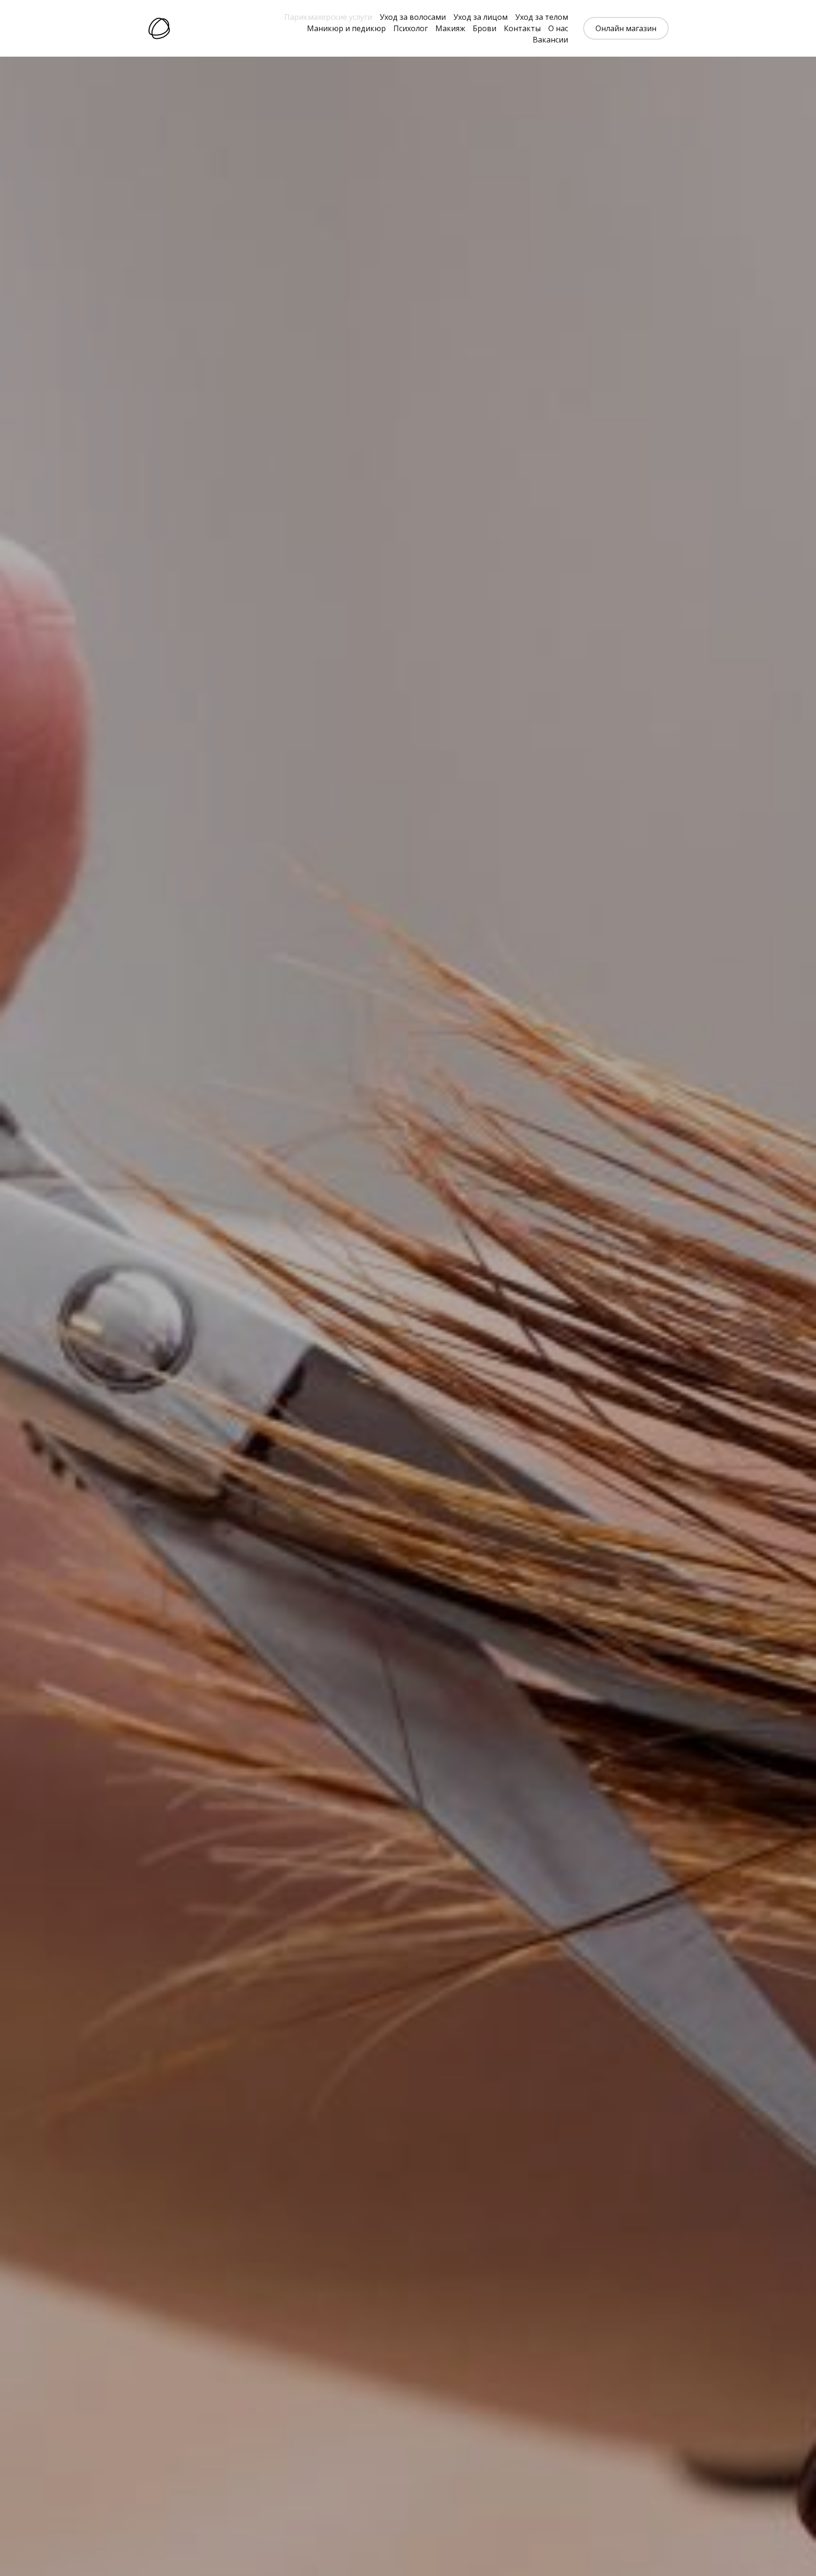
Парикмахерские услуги (328, 17)
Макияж (450, 28)
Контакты (522, 28)
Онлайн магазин (626, 28)
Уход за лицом (480, 17)
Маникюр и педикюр (346, 28)
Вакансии (550, 40)
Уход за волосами (413, 17)
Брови (484, 28)
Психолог (411, 28)
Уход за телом (542, 17)
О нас (558, 28)
